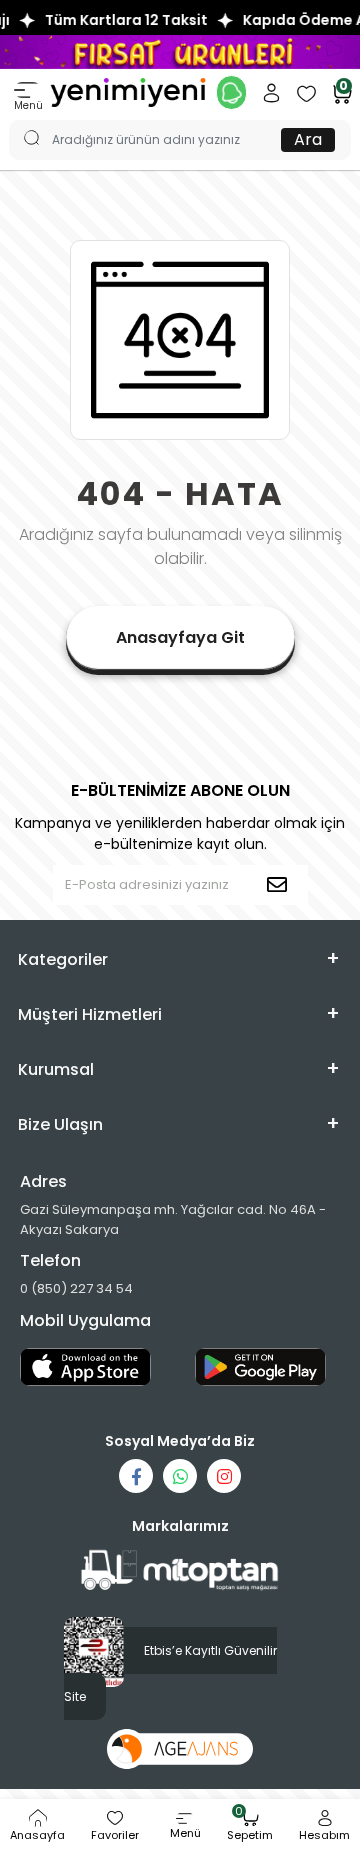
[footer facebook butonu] (136, 1476)
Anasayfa (37, 1835)
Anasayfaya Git (180, 637)
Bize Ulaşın (60, 1124)
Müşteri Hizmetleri (90, 1014)
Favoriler (115, 1835)
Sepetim (250, 1826)
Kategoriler (63, 959)
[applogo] (92, 1367)
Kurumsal (56, 1069)
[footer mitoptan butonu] (180, 1570)
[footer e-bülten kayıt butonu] (281, 885)
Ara (308, 139)
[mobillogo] (128, 91)
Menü (28, 105)
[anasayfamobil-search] (22, 120)
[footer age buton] (180, 1748)
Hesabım (324, 1835)
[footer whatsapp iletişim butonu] (180, 1476)
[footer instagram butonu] (224, 1476)
